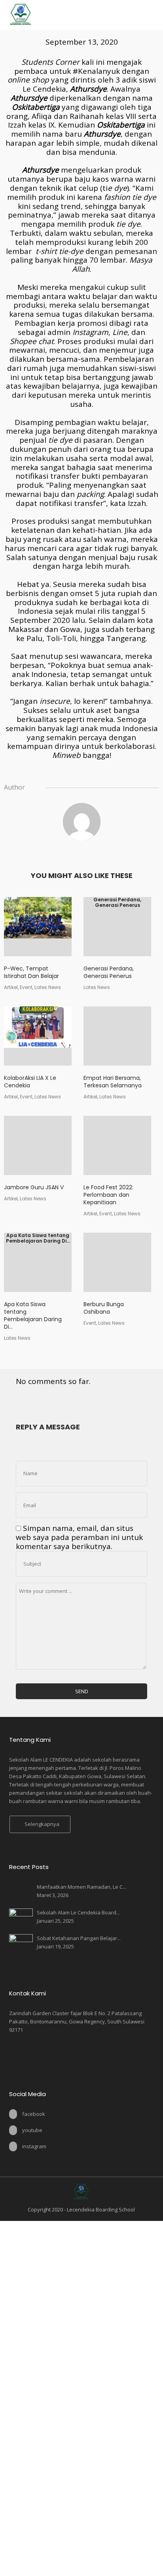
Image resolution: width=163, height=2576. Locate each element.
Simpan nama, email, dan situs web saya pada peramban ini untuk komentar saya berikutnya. (79, 1537)
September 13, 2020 (82, 42)
